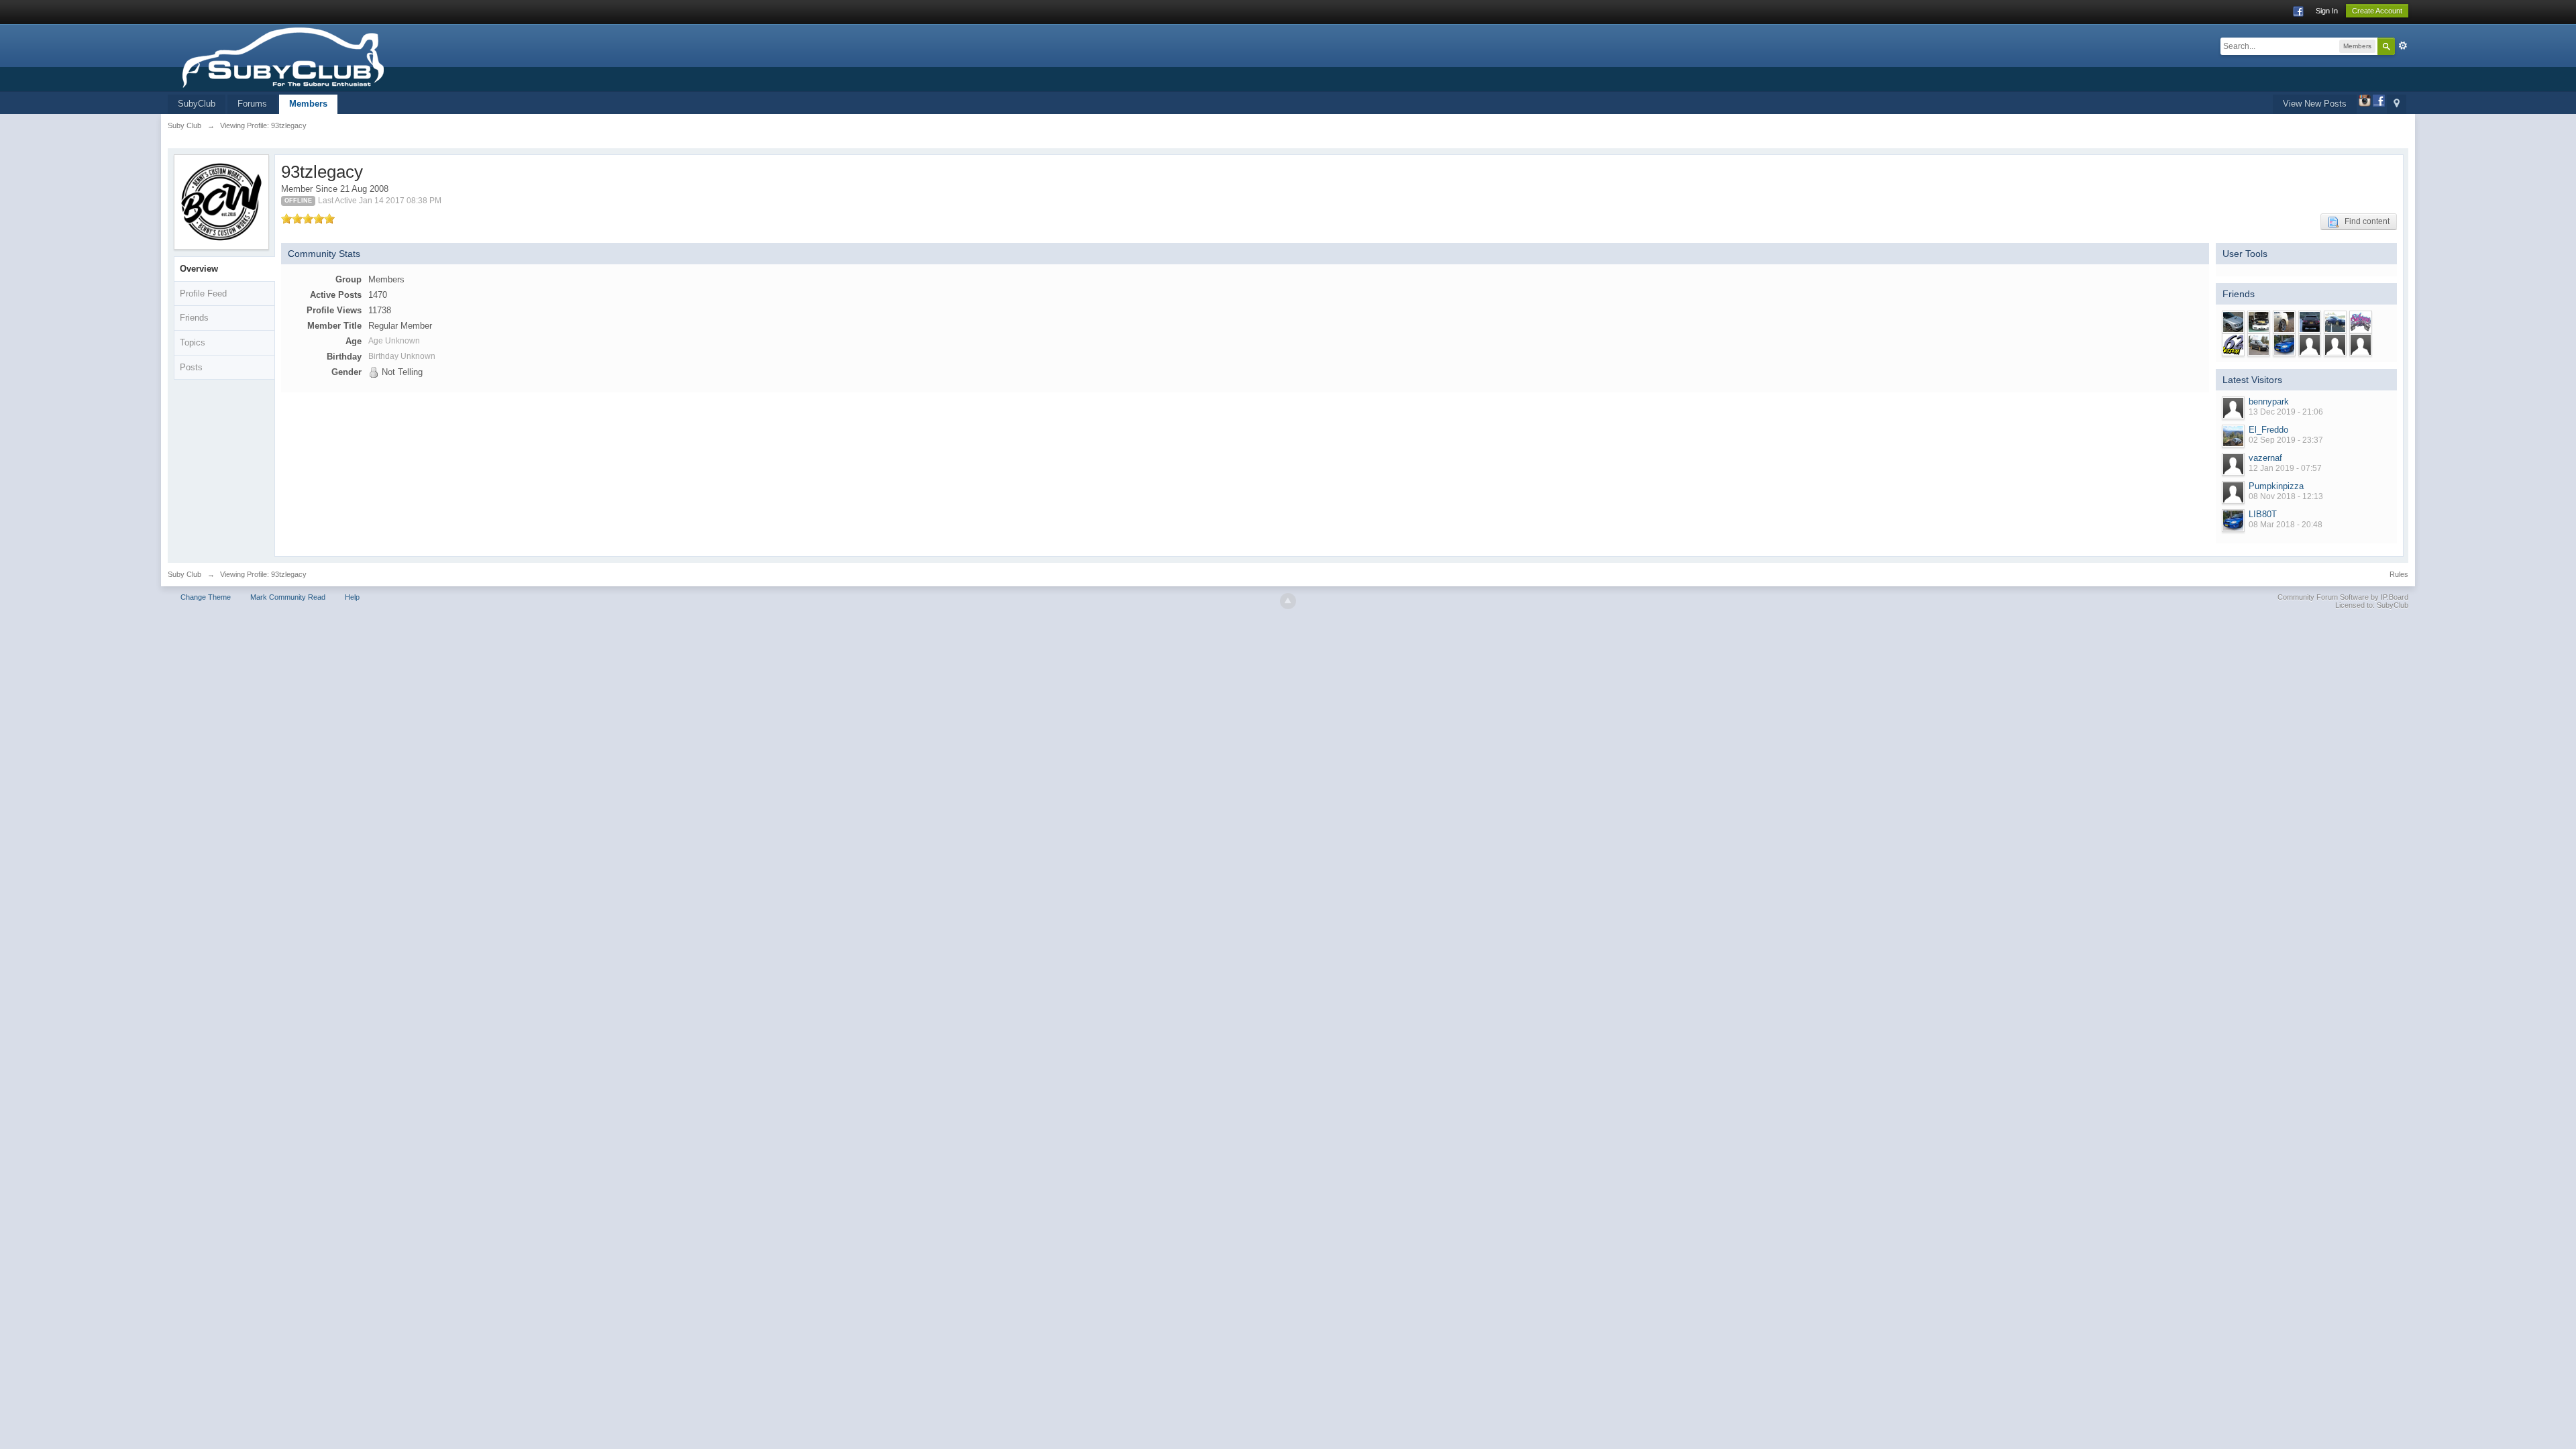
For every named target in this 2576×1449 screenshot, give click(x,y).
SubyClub (197, 104)
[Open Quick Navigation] (2397, 104)
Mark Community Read (288, 597)
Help (352, 597)
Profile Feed (203, 293)
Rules (2399, 574)
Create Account (2377, 11)
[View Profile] (2233, 408)
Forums (252, 104)
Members (308, 104)
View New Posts (2315, 104)
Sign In (2327, 11)
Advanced (2403, 46)
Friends (194, 318)
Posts (191, 367)
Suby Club (184, 574)
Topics (193, 342)
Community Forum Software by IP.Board (2343, 597)
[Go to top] (1288, 601)
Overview (199, 269)
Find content (2364, 221)
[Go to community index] (324, 57)
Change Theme (206, 597)
